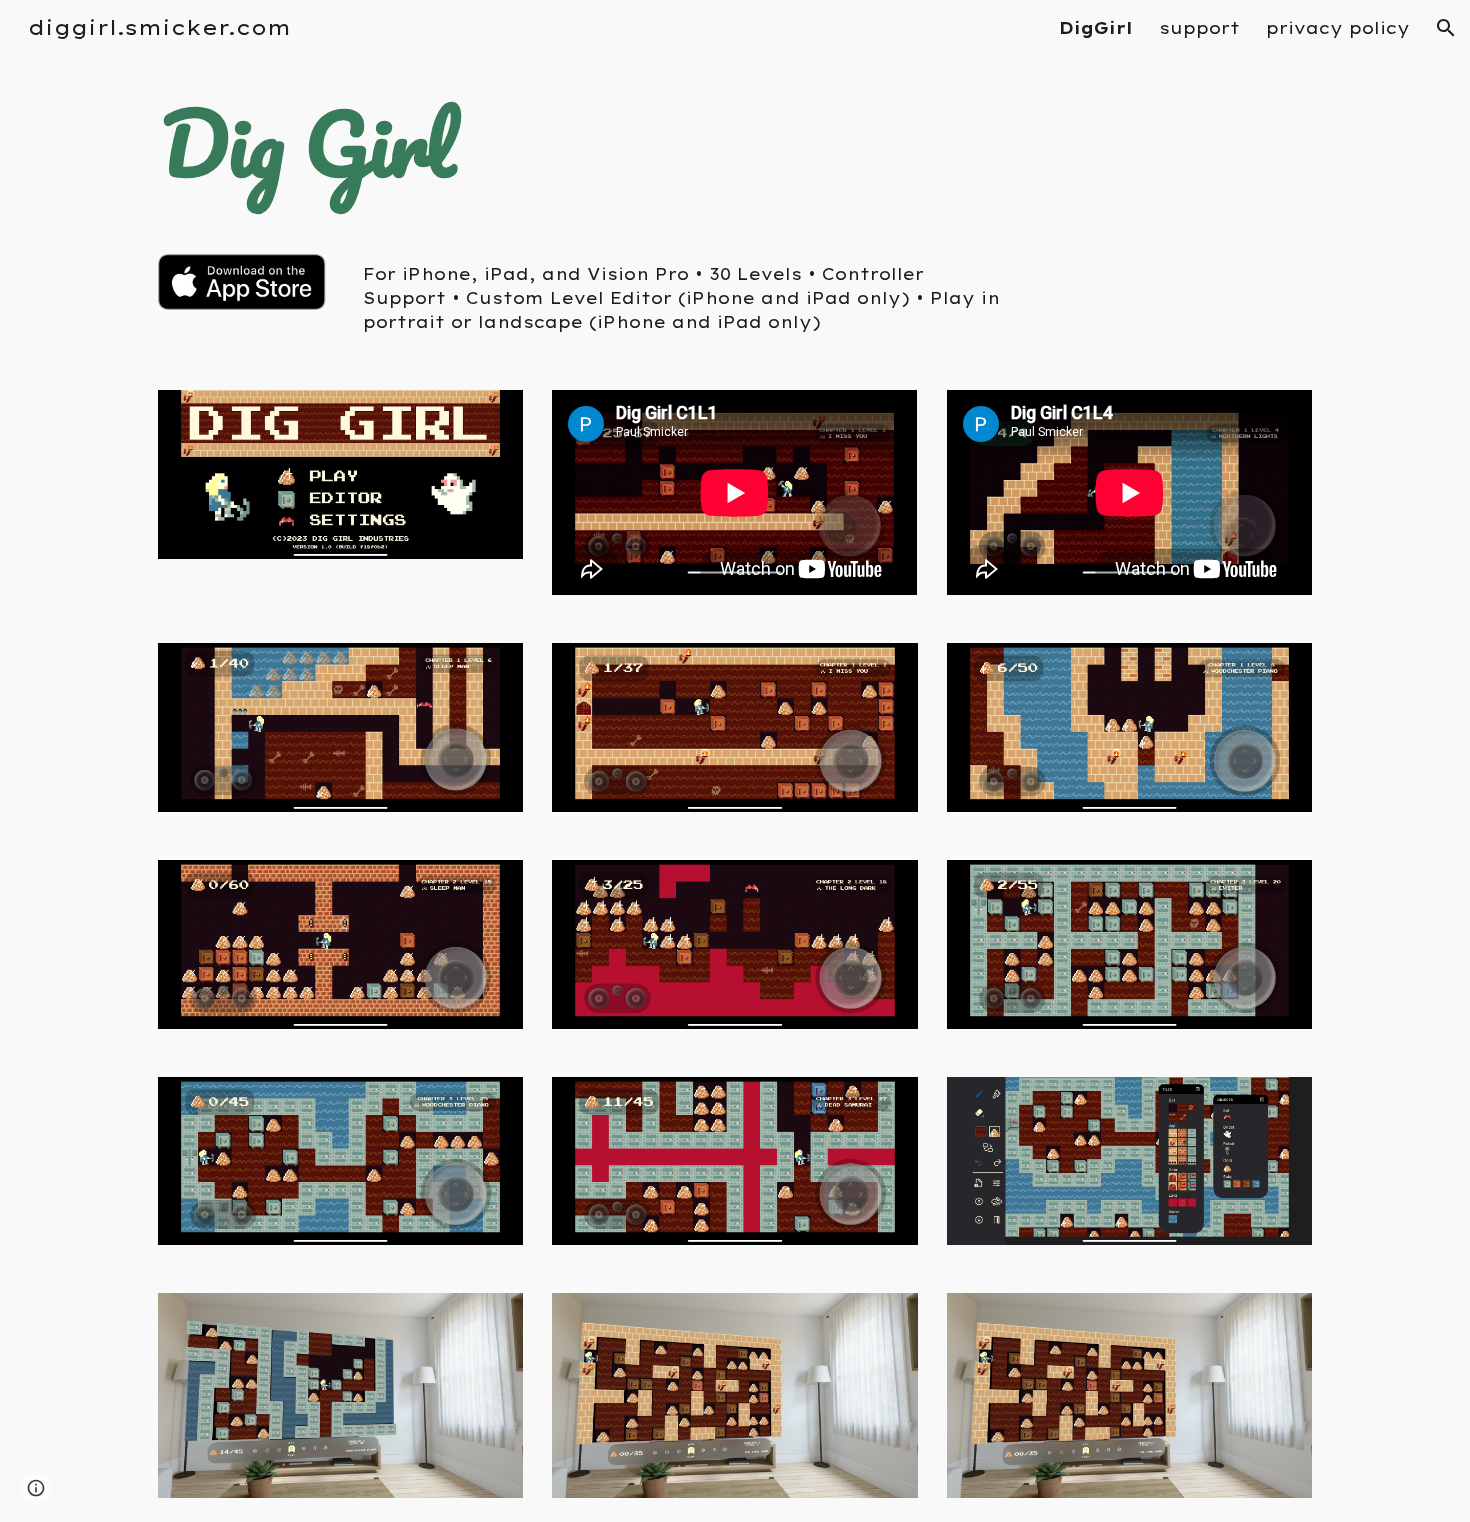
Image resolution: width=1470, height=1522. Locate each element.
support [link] (1199, 28)
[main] (340, 143)
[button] (1446, 28)
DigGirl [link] (1096, 28)
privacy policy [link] (1338, 28)
